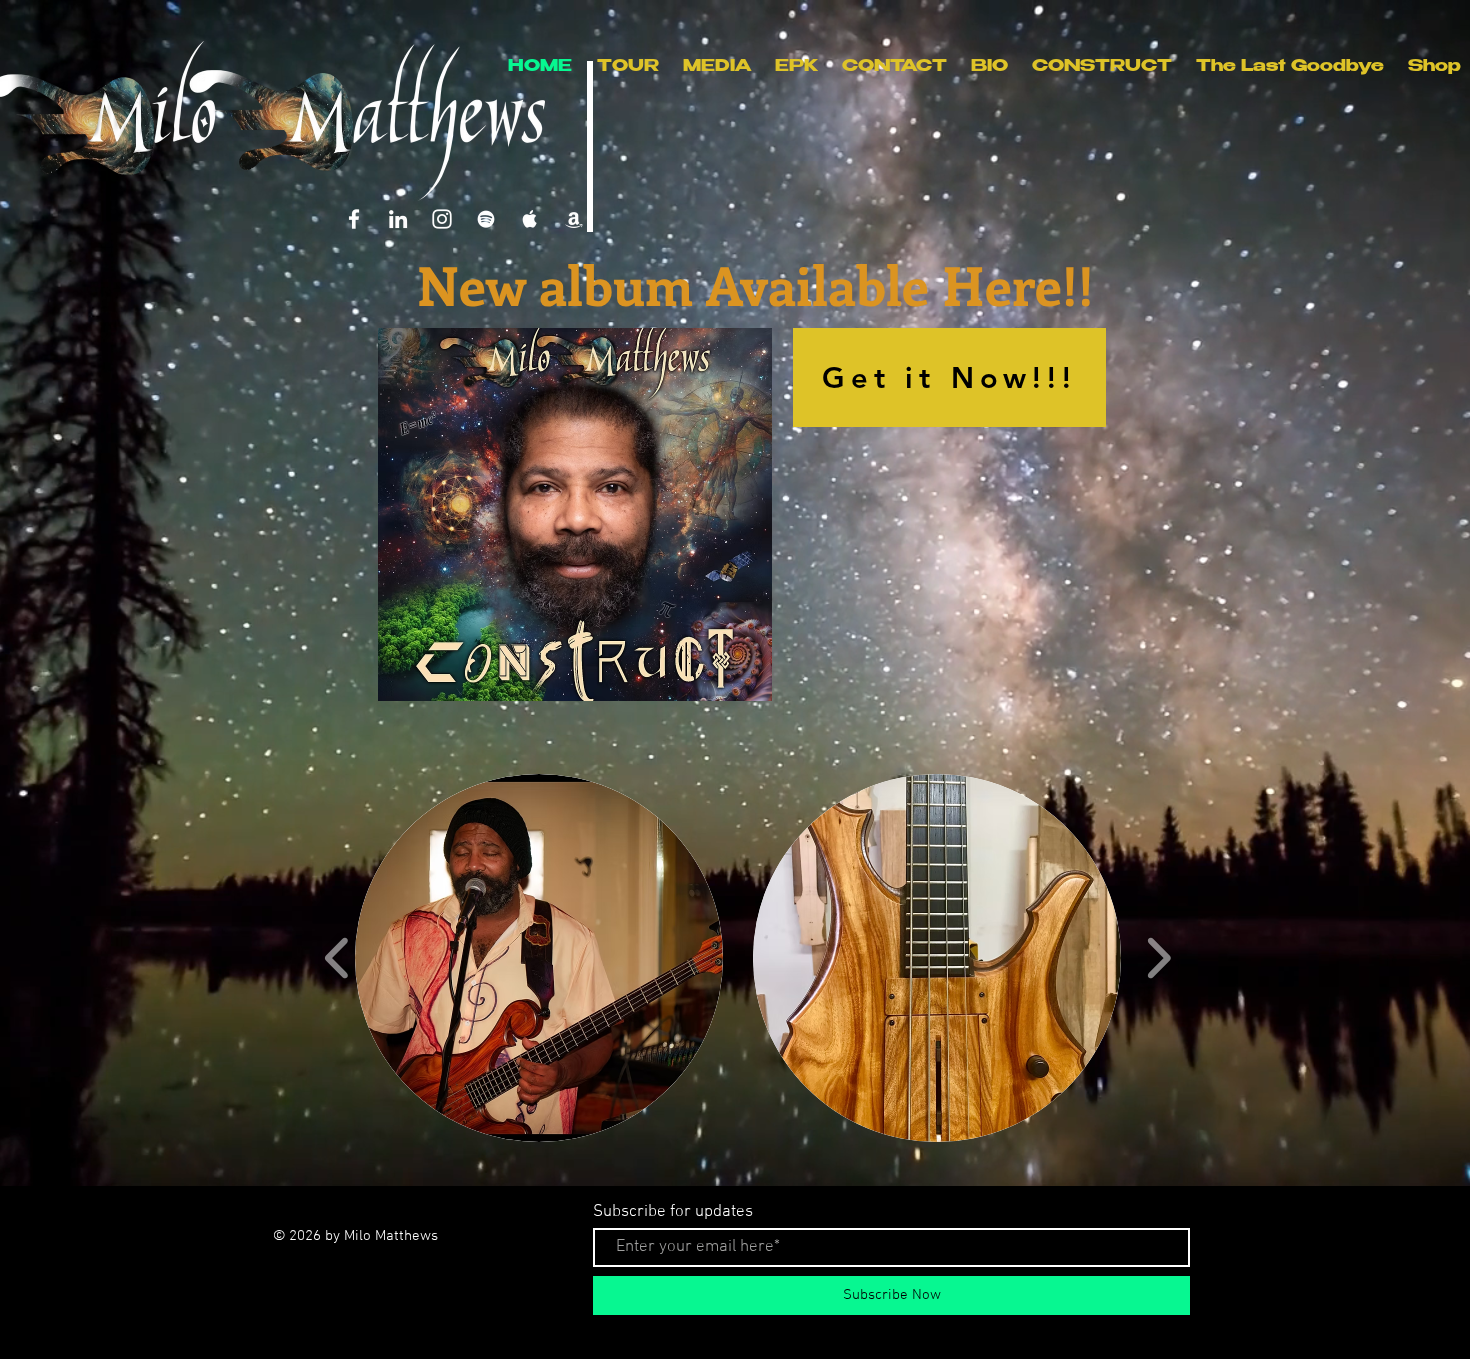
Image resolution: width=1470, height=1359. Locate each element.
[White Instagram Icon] (442, 219)
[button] (539, 958)
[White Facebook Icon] (354, 219)
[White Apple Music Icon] (530, 219)
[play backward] (337, 958)
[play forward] (1158, 958)
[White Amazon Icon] (574, 219)
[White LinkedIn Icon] (398, 219)
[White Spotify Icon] (486, 219)
